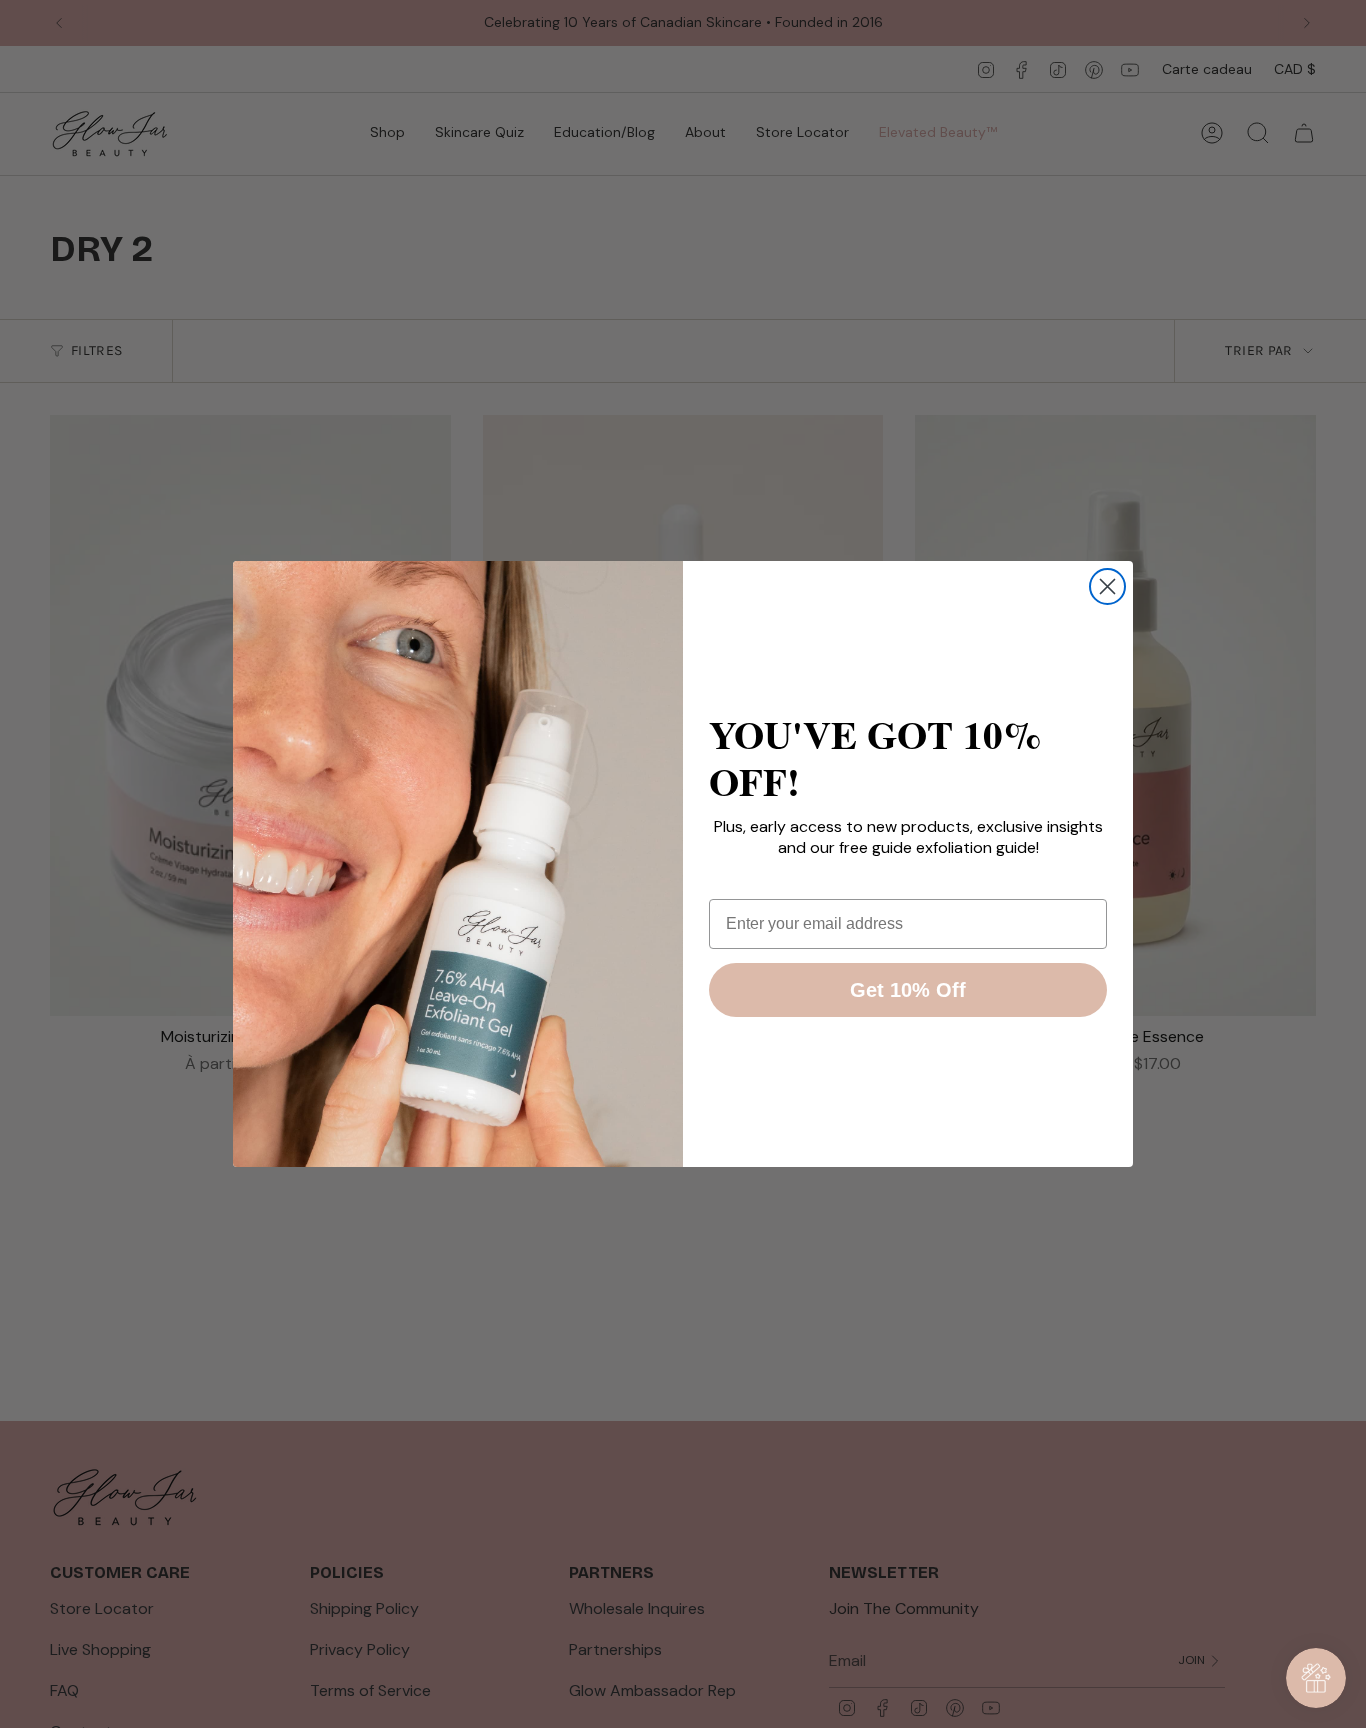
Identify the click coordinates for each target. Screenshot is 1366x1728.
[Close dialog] (1107, 586)
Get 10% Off (908, 990)
